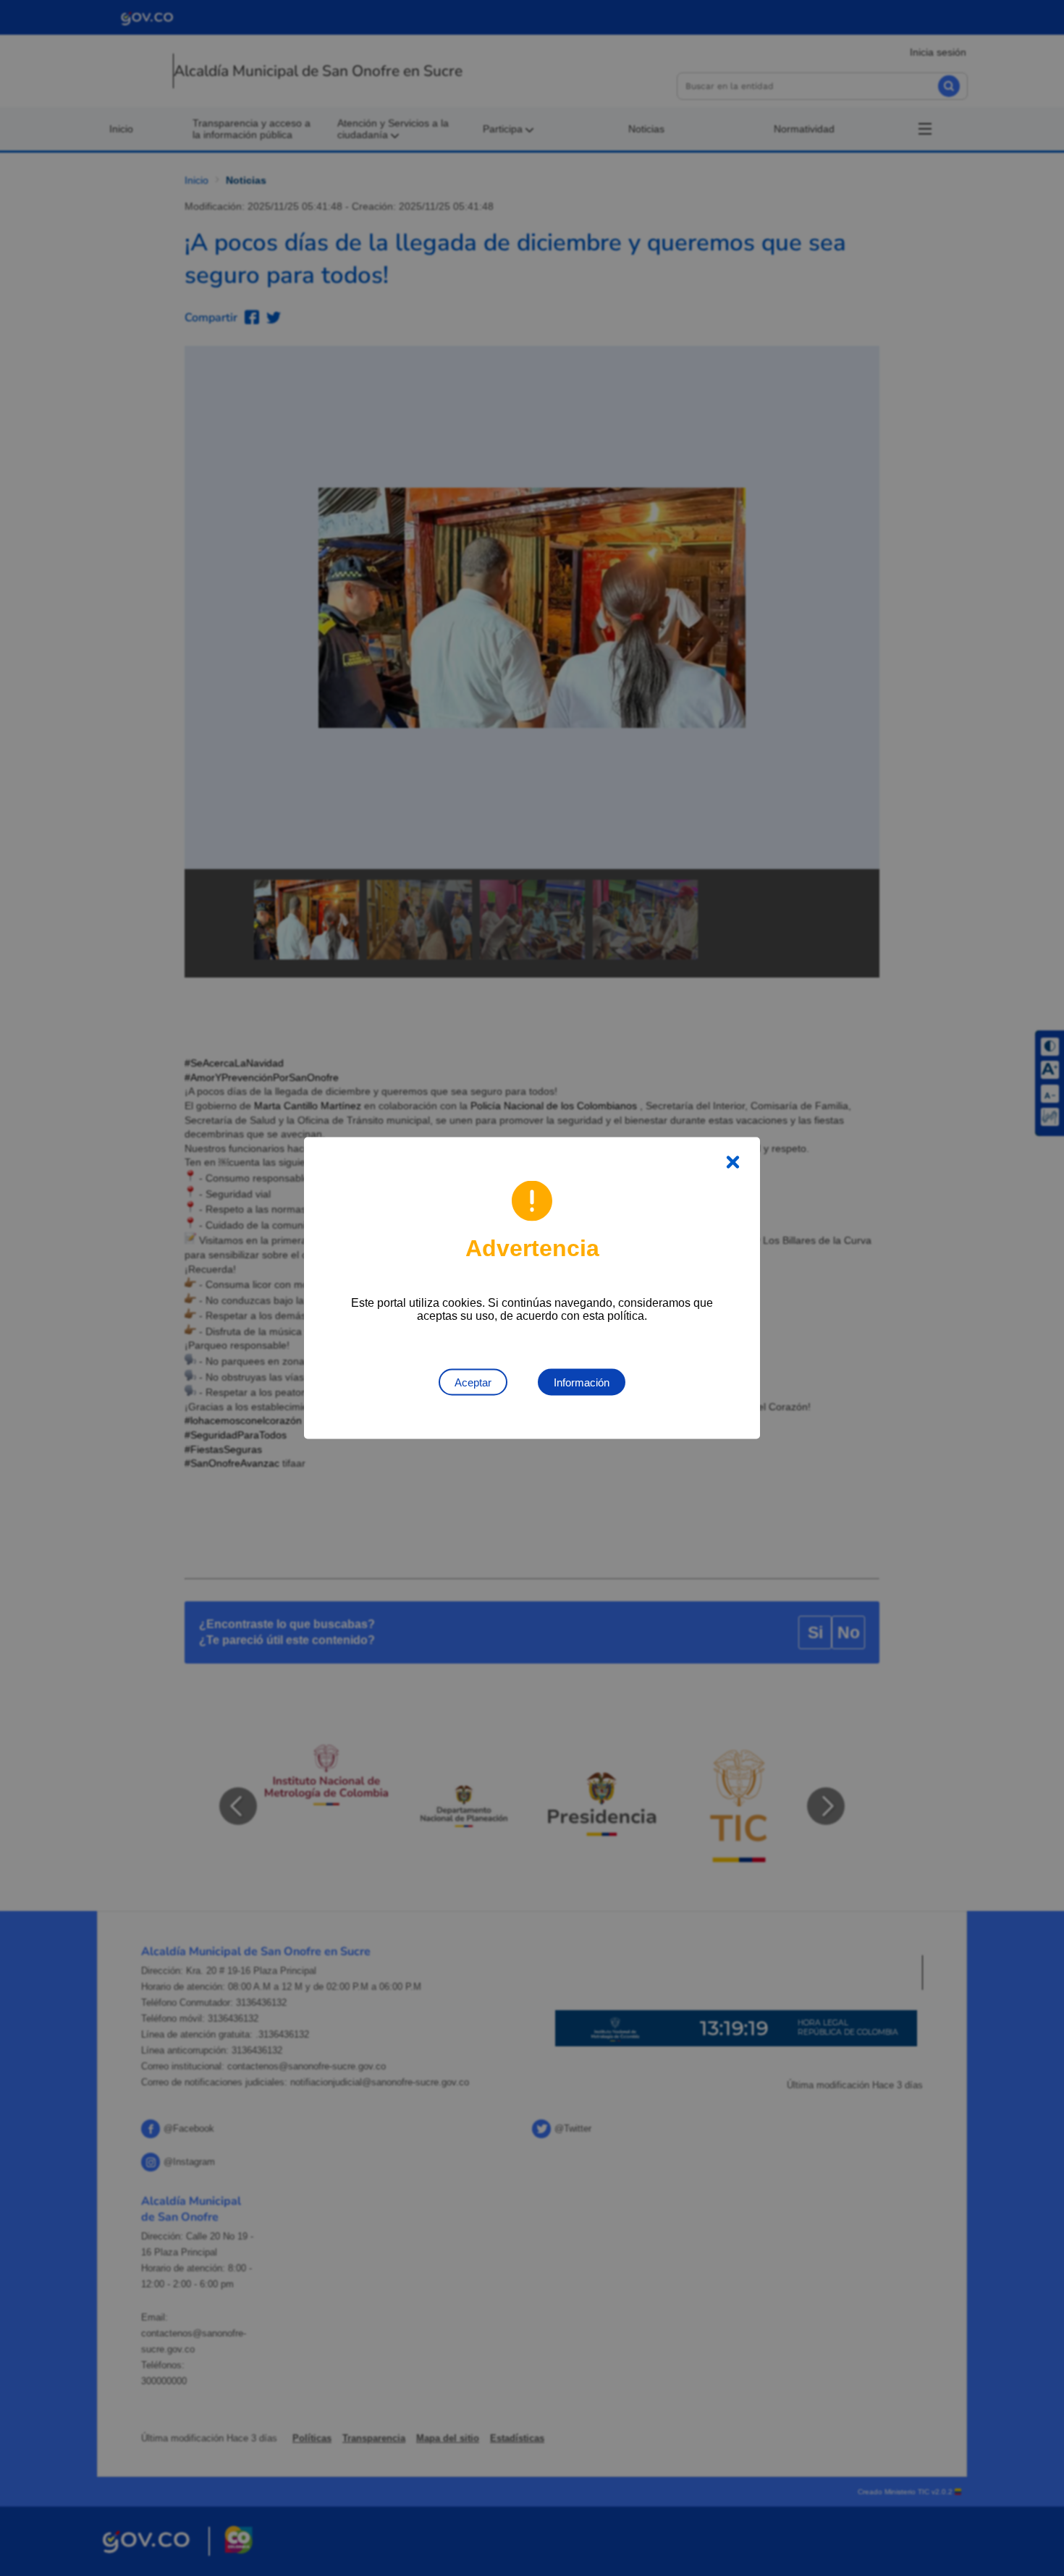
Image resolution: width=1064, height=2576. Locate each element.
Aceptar (473, 1382)
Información (582, 1382)
